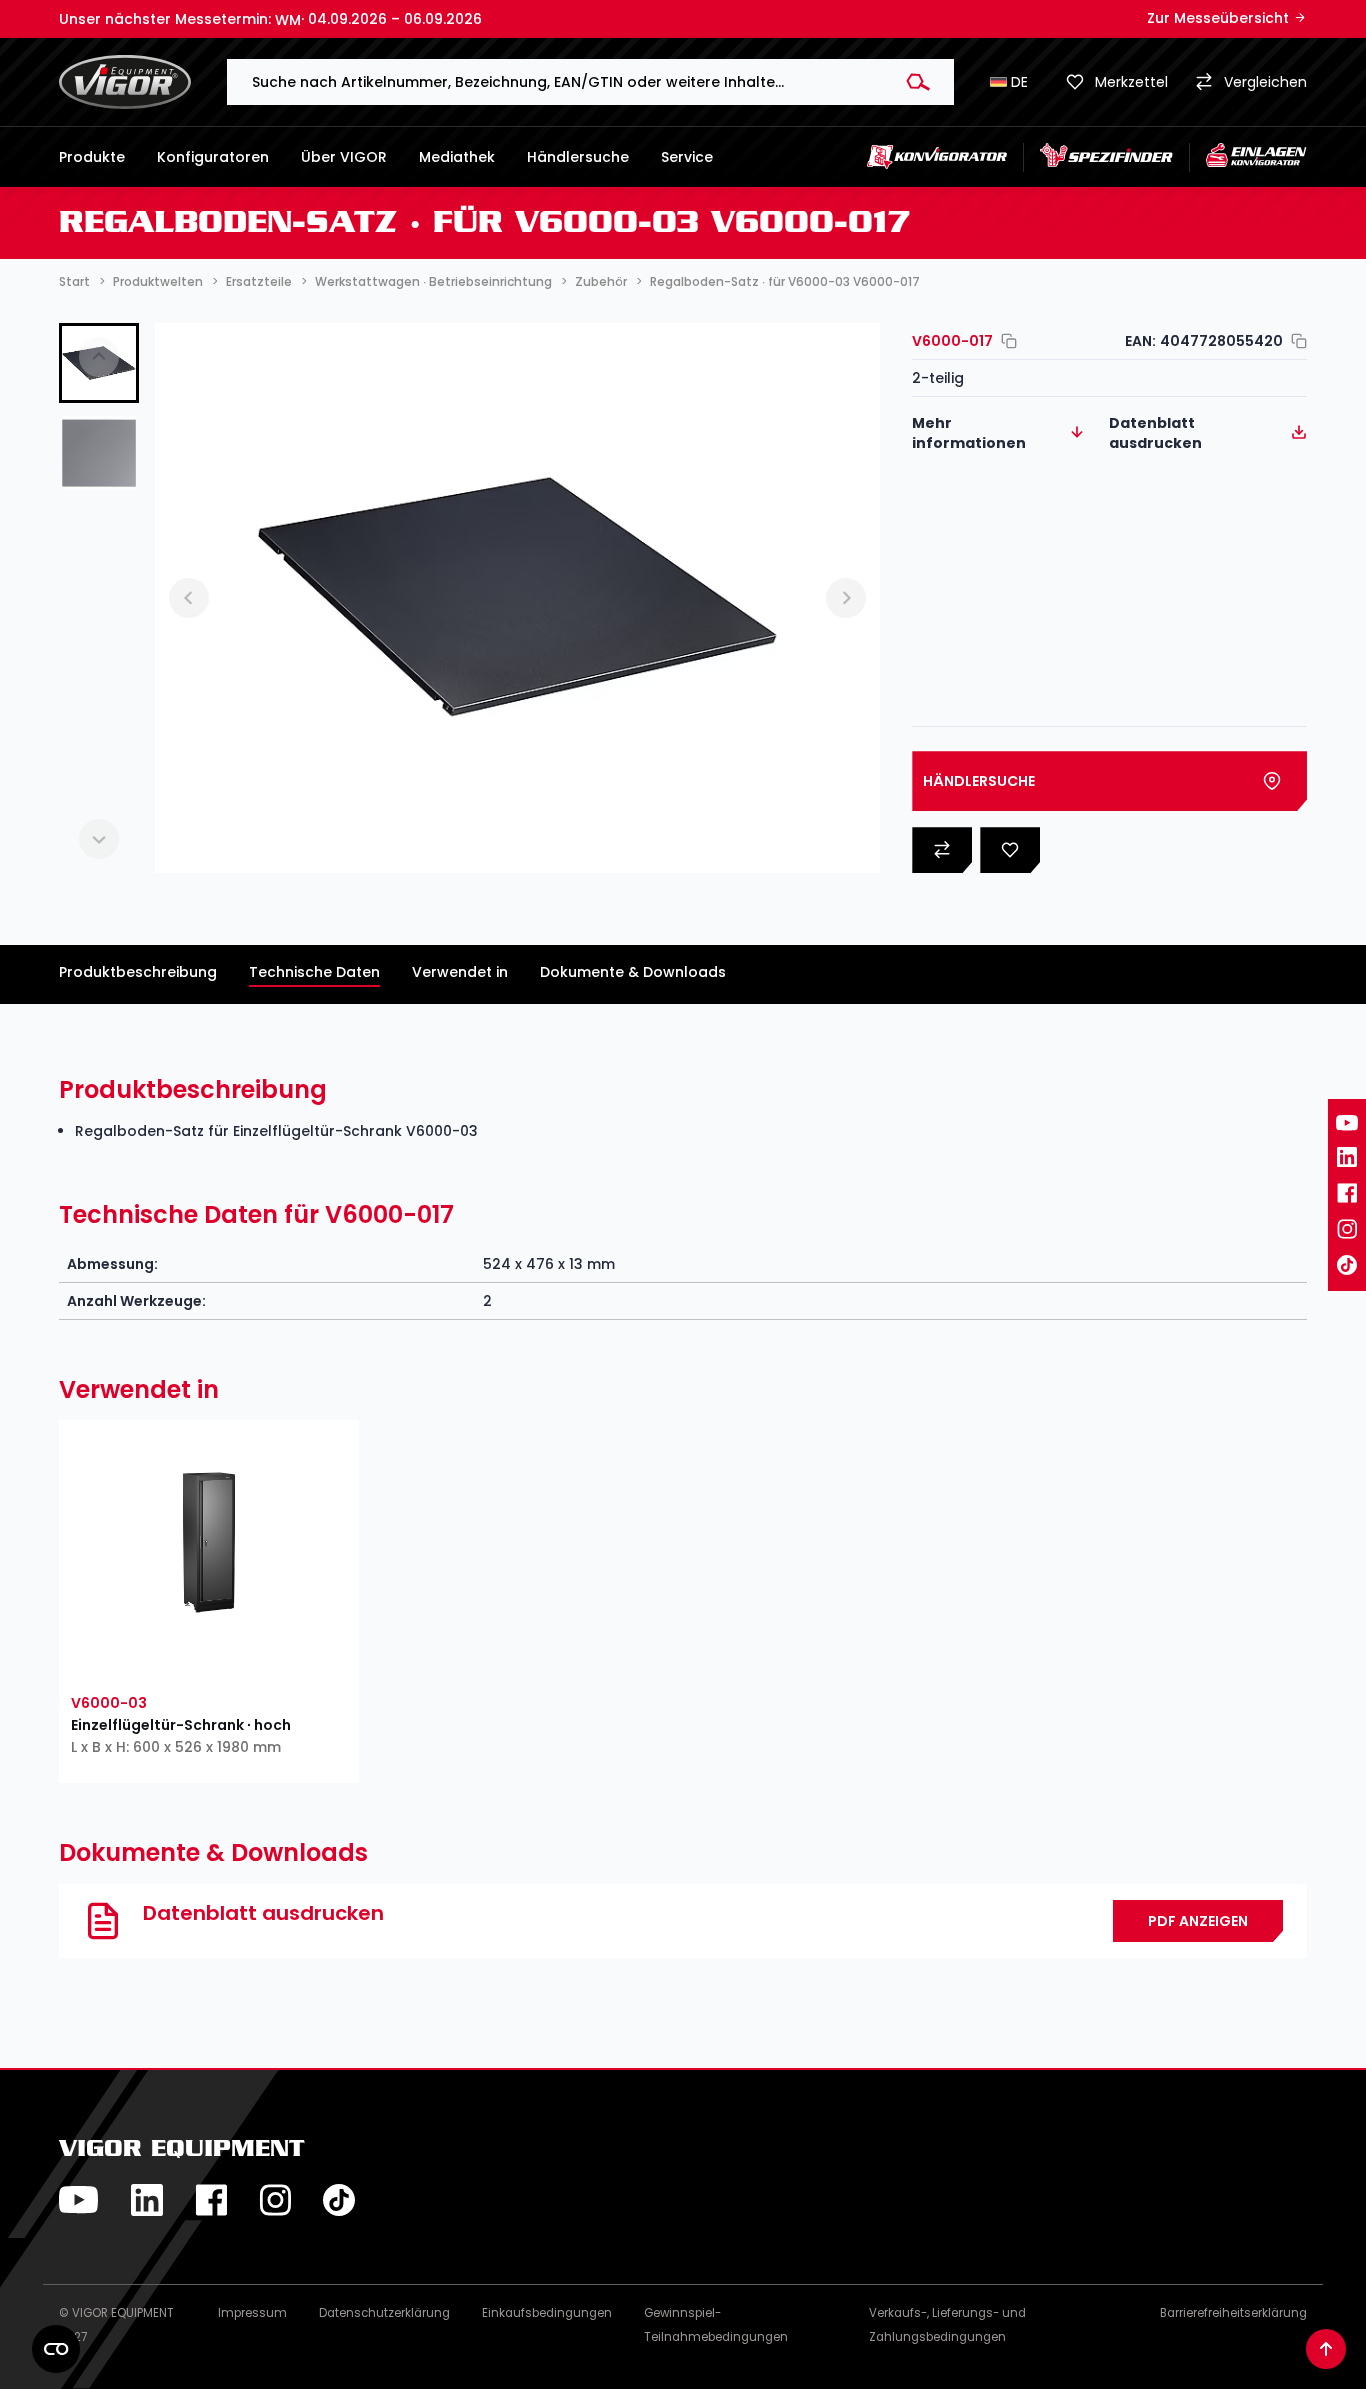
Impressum (252, 2313)
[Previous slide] (99, 357)
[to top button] (1326, 2349)
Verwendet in (460, 972)
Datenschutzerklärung (384, 2313)
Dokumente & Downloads (633, 972)
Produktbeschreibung (138, 972)
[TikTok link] (1347, 1265)
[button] (99, 453)
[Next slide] (99, 839)
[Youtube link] (1347, 1123)
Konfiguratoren (213, 157)
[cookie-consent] (56, 2349)
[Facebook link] (1347, 1193)
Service (687, 157)
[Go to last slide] (189, 598)
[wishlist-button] (138, 1661)
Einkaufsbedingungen (547, 2313)
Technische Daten (314, 972)
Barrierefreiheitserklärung (1233, 2313)
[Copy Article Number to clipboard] (1005, 341)
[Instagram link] (1347, 1229)
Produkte (92, 157)
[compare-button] (280, 1661)
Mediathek (457, 157)
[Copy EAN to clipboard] (1295, 341)
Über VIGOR (344, 157)
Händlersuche (578, 157)
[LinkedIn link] (1347, 1157)
